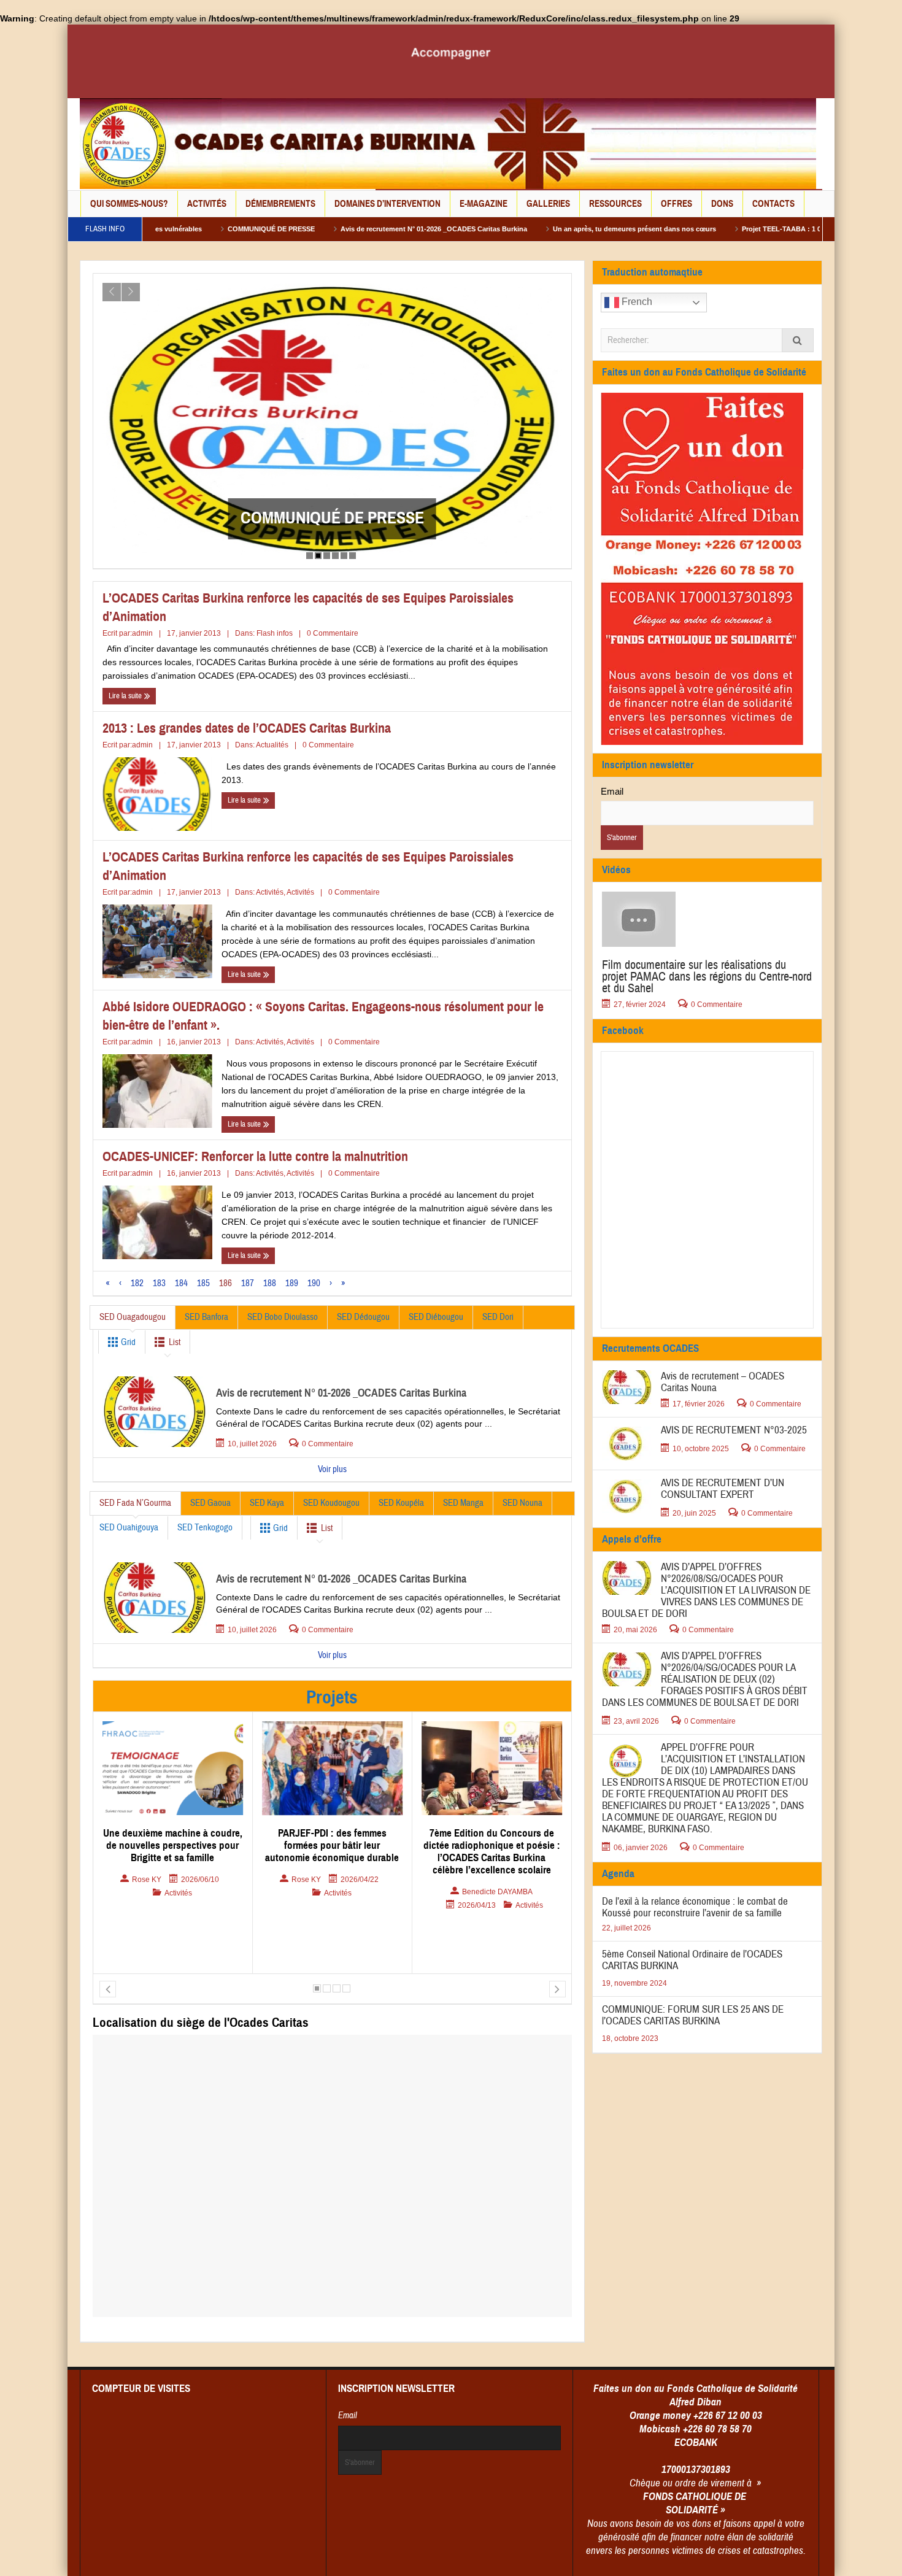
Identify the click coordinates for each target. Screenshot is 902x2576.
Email (612, 791)
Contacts (773, 204)
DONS (722, 204)
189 (292, 1283)
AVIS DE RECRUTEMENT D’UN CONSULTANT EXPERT (723, 1489)
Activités (207, 204)
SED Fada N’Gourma (135, 1503)
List (175, 1342)
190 (314, 1283)
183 (159, 1283)
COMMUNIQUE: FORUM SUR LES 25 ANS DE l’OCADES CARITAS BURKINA (693, 2015)
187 (248, 1283)
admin (142, 633)
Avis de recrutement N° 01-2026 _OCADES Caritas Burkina (316, 229)
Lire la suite (126, 696)
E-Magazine (484, 204)
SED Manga (463, 1503)
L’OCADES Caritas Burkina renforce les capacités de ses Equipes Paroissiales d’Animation (308, 607)
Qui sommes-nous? (129, 204)
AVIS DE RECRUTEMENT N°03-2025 (734, 1430)
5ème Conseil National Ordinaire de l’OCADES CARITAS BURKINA (692, 1960)
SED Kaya (267, 1503)
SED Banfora (206, 1317)
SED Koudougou (331, 1503)
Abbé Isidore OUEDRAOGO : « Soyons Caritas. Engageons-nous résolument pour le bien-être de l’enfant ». (323, 1016)
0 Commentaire (333, 633)
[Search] (798, 340)
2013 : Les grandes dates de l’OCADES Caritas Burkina (247, 728)
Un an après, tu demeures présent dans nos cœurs (517, 229)
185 (203, 1283)
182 (137, 1283)
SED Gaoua (210, 1503)
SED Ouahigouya (129, 1528)
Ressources (615, 204)
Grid (127, 1342)
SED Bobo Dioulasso (283, 1317)
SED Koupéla (401, 1503)
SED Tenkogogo (205, 1528)
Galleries (548, 204)
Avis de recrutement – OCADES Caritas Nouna (723, 1382)
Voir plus (332, 1469)
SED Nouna (522, 1503)
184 (181, 1283)
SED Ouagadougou (133, 1317)
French (636, 302)
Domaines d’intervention (387, 204)
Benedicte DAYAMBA (338, 1892)
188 (270, 1283)
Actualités (272, 745)
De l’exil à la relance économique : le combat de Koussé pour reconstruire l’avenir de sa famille (332, 508)
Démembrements (280, 204)
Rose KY (147, 1880)
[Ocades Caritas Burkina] (448, 143)
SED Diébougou (436, 1317)
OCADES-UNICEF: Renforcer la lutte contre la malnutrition (255, 1156)
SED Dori (498, 1317)
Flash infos (275, 633)
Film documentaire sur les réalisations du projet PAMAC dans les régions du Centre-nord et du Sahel (707, 977)
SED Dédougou (363, 1317)
